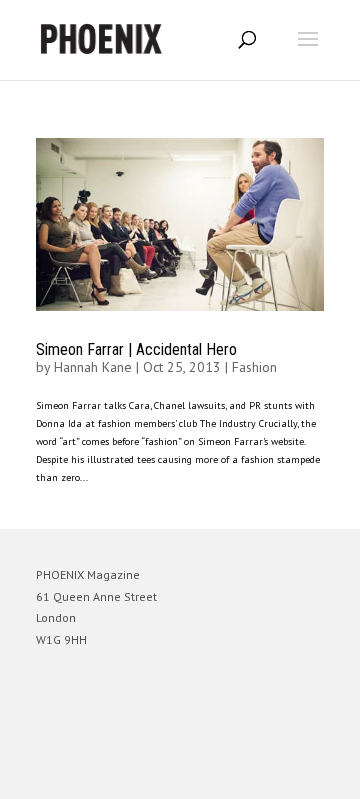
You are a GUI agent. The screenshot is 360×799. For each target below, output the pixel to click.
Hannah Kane (93, 367)
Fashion (254, 367)
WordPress (276, 774)
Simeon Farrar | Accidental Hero (136, 349)
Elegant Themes (152, 774)
